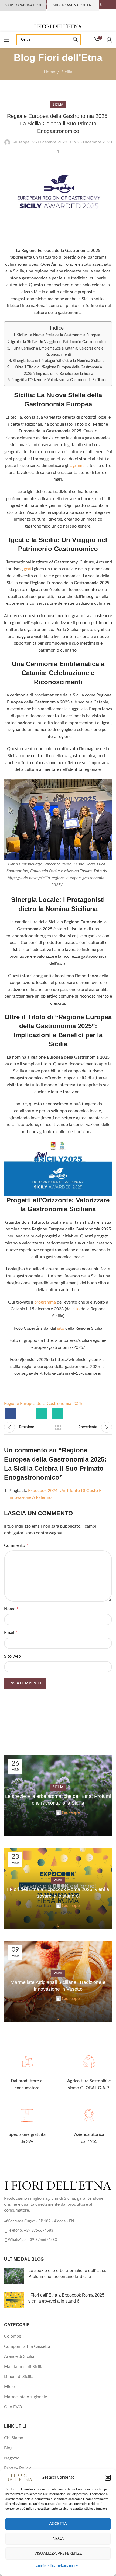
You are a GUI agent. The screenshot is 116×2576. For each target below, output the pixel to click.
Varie (58, 1880)
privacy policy (68, 2566)
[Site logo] (58, 26)
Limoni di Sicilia (19, 2377)
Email (11, 1633)
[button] (108, 2478)
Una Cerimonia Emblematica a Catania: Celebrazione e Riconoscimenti (58, 351)
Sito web (12, 1656)
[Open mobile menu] (7, 40)
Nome (11, 1609)
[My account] (109, 40)
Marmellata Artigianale (25, 2397)
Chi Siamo (14, 2438)
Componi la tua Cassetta (27, 2346)
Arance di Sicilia (19, 2356)
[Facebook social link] (11, 1414)
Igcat (27, 569)
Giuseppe (21, 142)
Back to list (58, 1427)
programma (45, 1302)
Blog (8, 2448)
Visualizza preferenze (58, 2553)
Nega (58, 2539)
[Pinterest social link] (26, 1414)
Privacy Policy (17, 2468)
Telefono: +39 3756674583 (30, 2231)
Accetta (58, 2524)
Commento (16, 1545)
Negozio (12, 2458)
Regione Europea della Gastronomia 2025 (43, 1404)
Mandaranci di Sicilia (24, 2367)
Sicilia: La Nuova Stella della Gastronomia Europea (59, 335)
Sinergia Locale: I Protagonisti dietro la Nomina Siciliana (59, 361)
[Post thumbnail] (14, 2276)
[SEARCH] (75, 40)
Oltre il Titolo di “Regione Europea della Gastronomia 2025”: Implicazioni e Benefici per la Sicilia (58, 370)
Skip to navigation (23, 6)
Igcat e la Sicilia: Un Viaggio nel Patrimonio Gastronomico (58, 342)
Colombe (13, 2336)
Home (49, 72)
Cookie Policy (46, 2566)
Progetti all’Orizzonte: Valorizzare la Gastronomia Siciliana (59, 380)
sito (76, 1309)
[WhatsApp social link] (42, 1414)
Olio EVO (13, 2407)
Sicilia (67, 72)
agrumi (77, 466)
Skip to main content (73, 6)
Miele (9, 2387)
